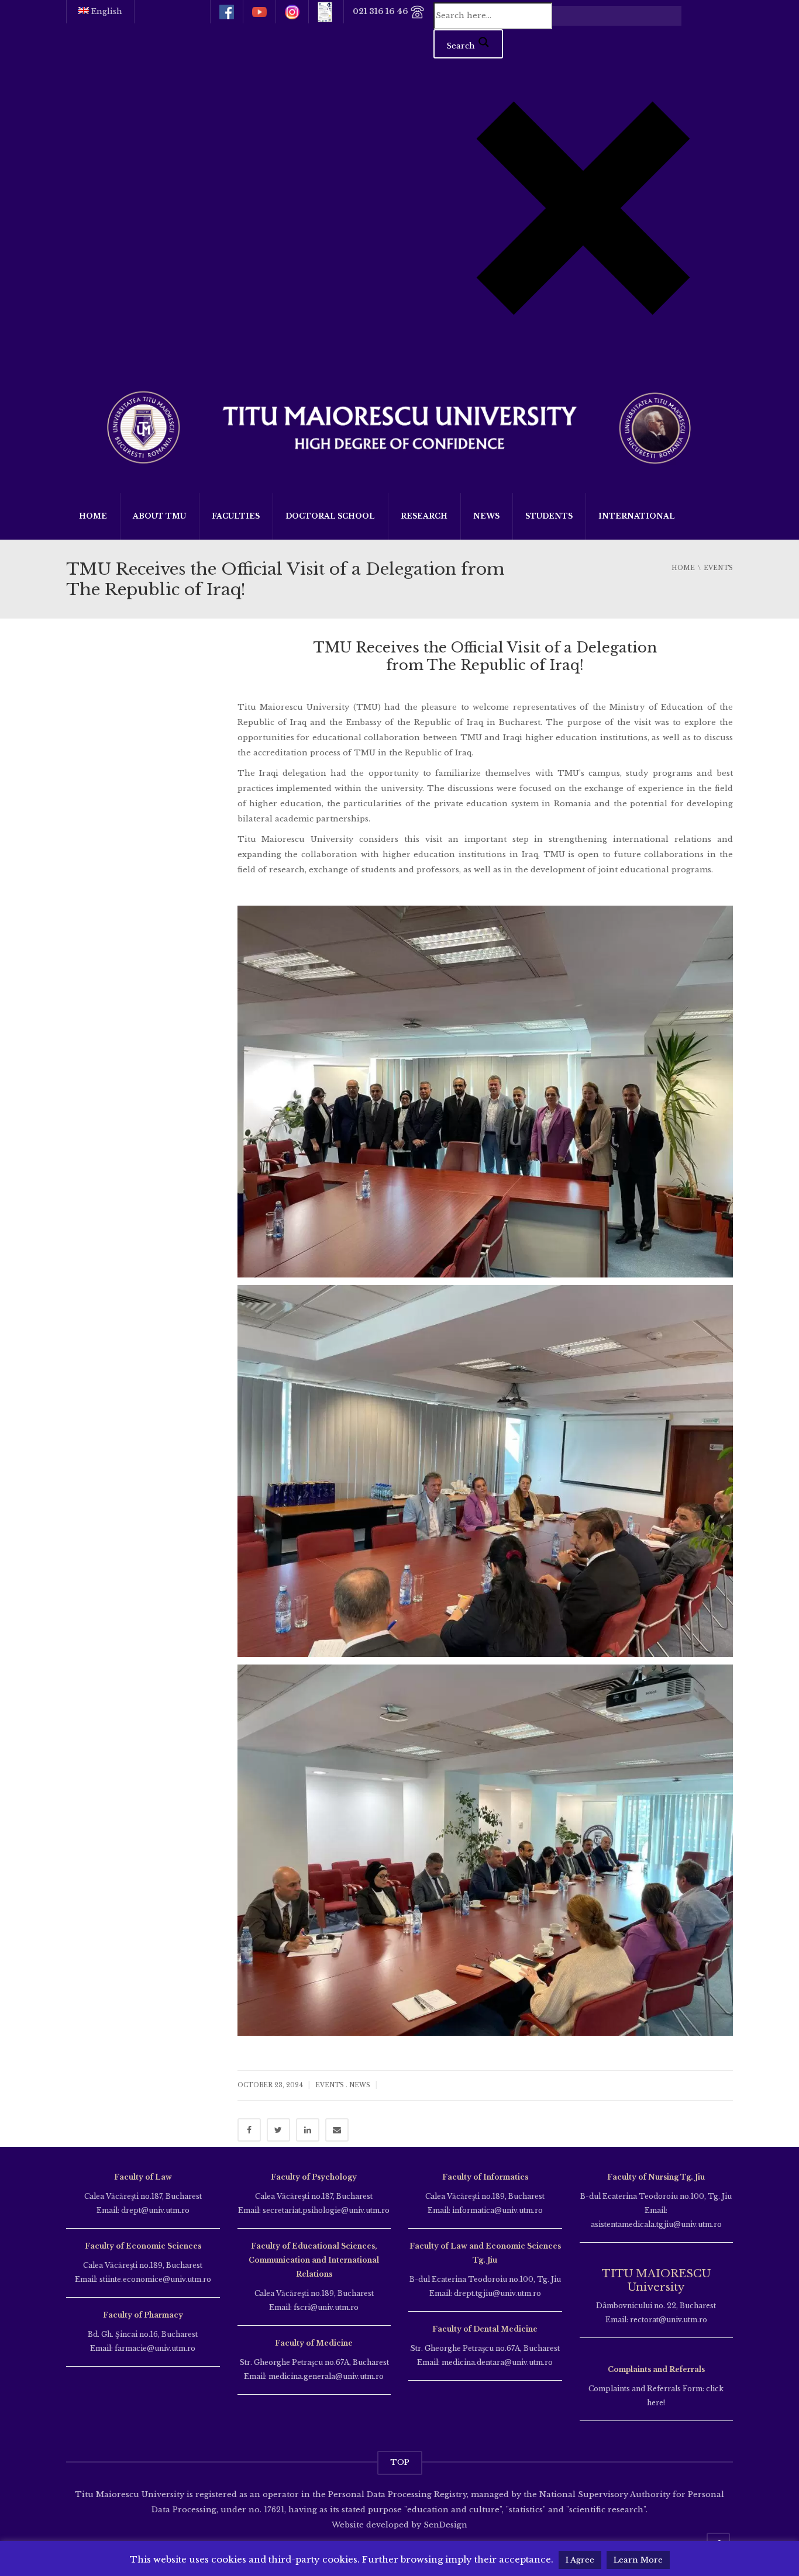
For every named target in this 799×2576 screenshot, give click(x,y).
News (486, 516)
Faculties (236, 516)
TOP (400, 2462)
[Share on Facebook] (249, 2130)
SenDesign (444, 2525)
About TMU (159, 516)
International (637, 516)
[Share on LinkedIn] (308, 2130)
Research (424, 516)
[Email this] (337, 2130)
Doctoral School (330, 516)
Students (549, 516)
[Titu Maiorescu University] (399, 426)
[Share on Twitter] (278, 2130)
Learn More (638, 2560)
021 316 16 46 (381, 11)
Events (330, 2085)
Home (93, 516)
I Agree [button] (580, 2560)
